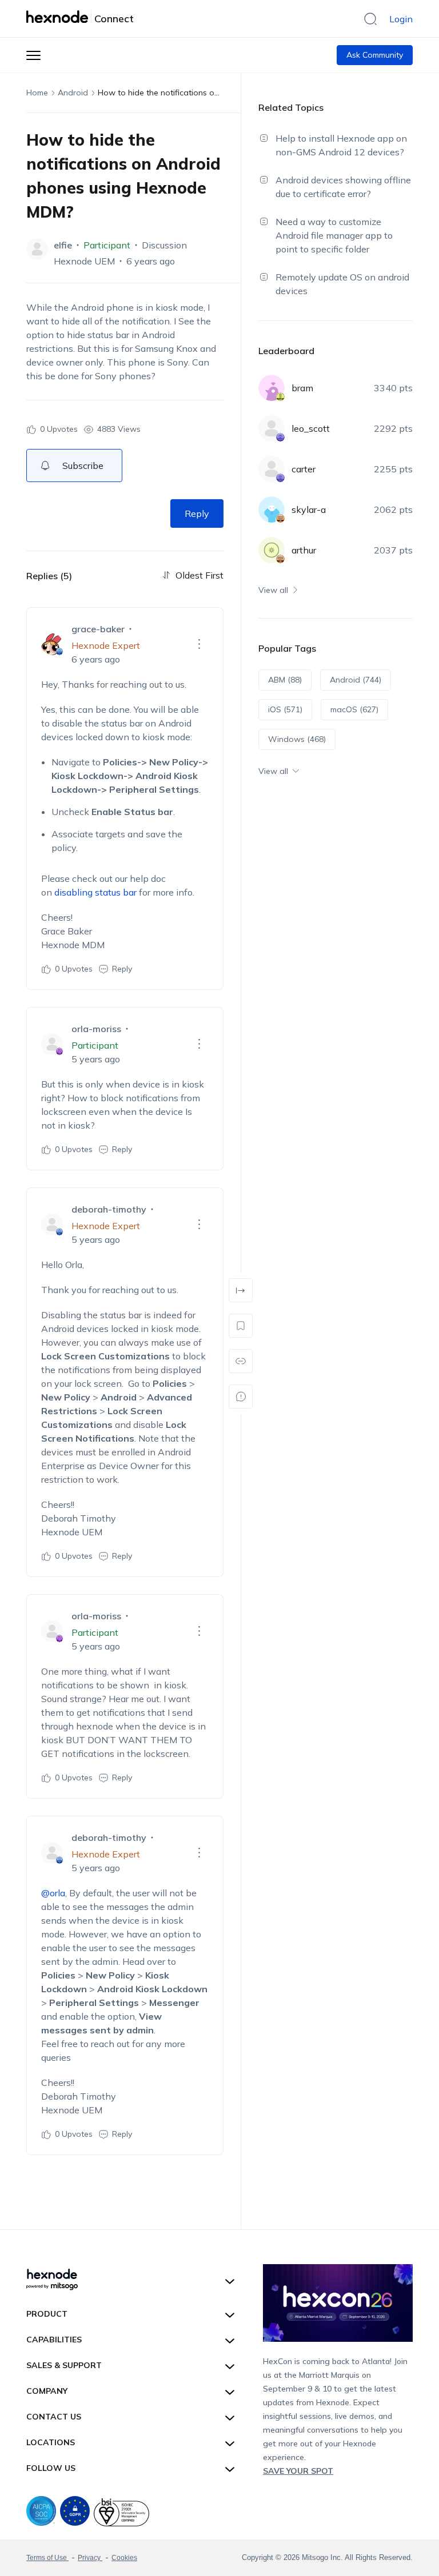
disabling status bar (95, 892)
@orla (53, 1893)
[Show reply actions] (199, 644)
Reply (197, 513)
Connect (114, 19)
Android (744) (356, 680)
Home (37, 93)
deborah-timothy (109, 1209)
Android (73, 93)
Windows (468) (297, 739)
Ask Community (375, 55)
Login (401, 19)
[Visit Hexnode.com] (59, 17)
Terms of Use (47, 2558)
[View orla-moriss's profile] (52, 1044)
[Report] (241, 1397)
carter (304, 469)
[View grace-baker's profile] (52, 644)
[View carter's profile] (272, 469)
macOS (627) (354, 709)
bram (302, 388)
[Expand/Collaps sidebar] (241, 1290)
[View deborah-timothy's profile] (52, 1225)
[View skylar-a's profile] (272, 509)
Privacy (90, 2558)
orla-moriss (96, 1029)
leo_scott (311, 428)
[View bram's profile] (272, 388)
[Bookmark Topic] (241, 1326)
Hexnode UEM (84, 261)
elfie (63, 245)
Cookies (124, 2558)
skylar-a (309, 509)
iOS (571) (285, 709)
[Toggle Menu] (33, 55)
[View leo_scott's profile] (272, 428)
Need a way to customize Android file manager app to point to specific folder (334, 235)
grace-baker (98, 629)
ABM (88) (285, 680)
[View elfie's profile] (37, 249)
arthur (304, 550)
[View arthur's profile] (272, 550)
